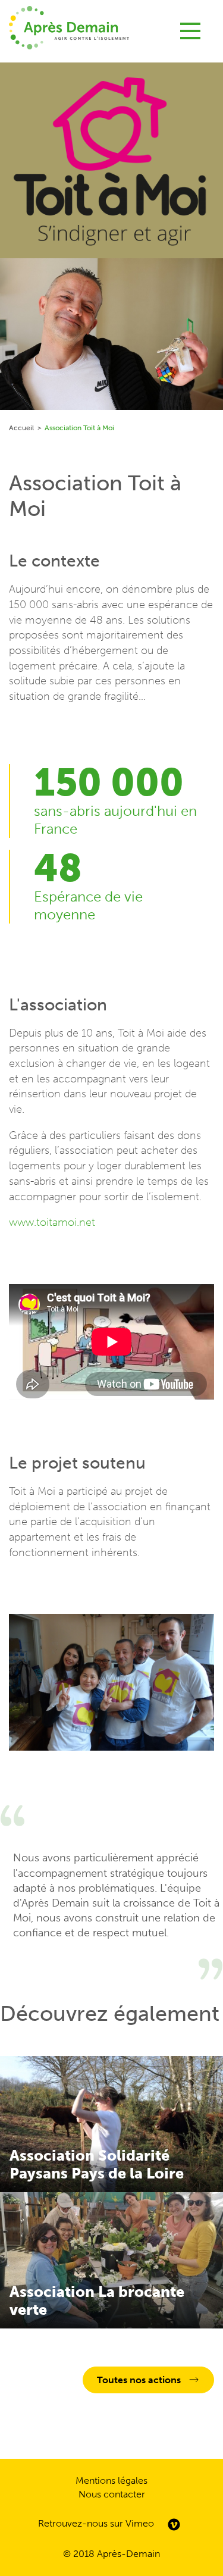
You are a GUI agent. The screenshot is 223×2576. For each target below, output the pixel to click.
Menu (190, 27)
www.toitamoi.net (52, 1222)
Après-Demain (128, 2554)
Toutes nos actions (139, 2380)
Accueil (21, 428)
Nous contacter (112, 2494)
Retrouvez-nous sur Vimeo (96, 2523)
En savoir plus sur (111, 2124)
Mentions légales (111, 2480)
